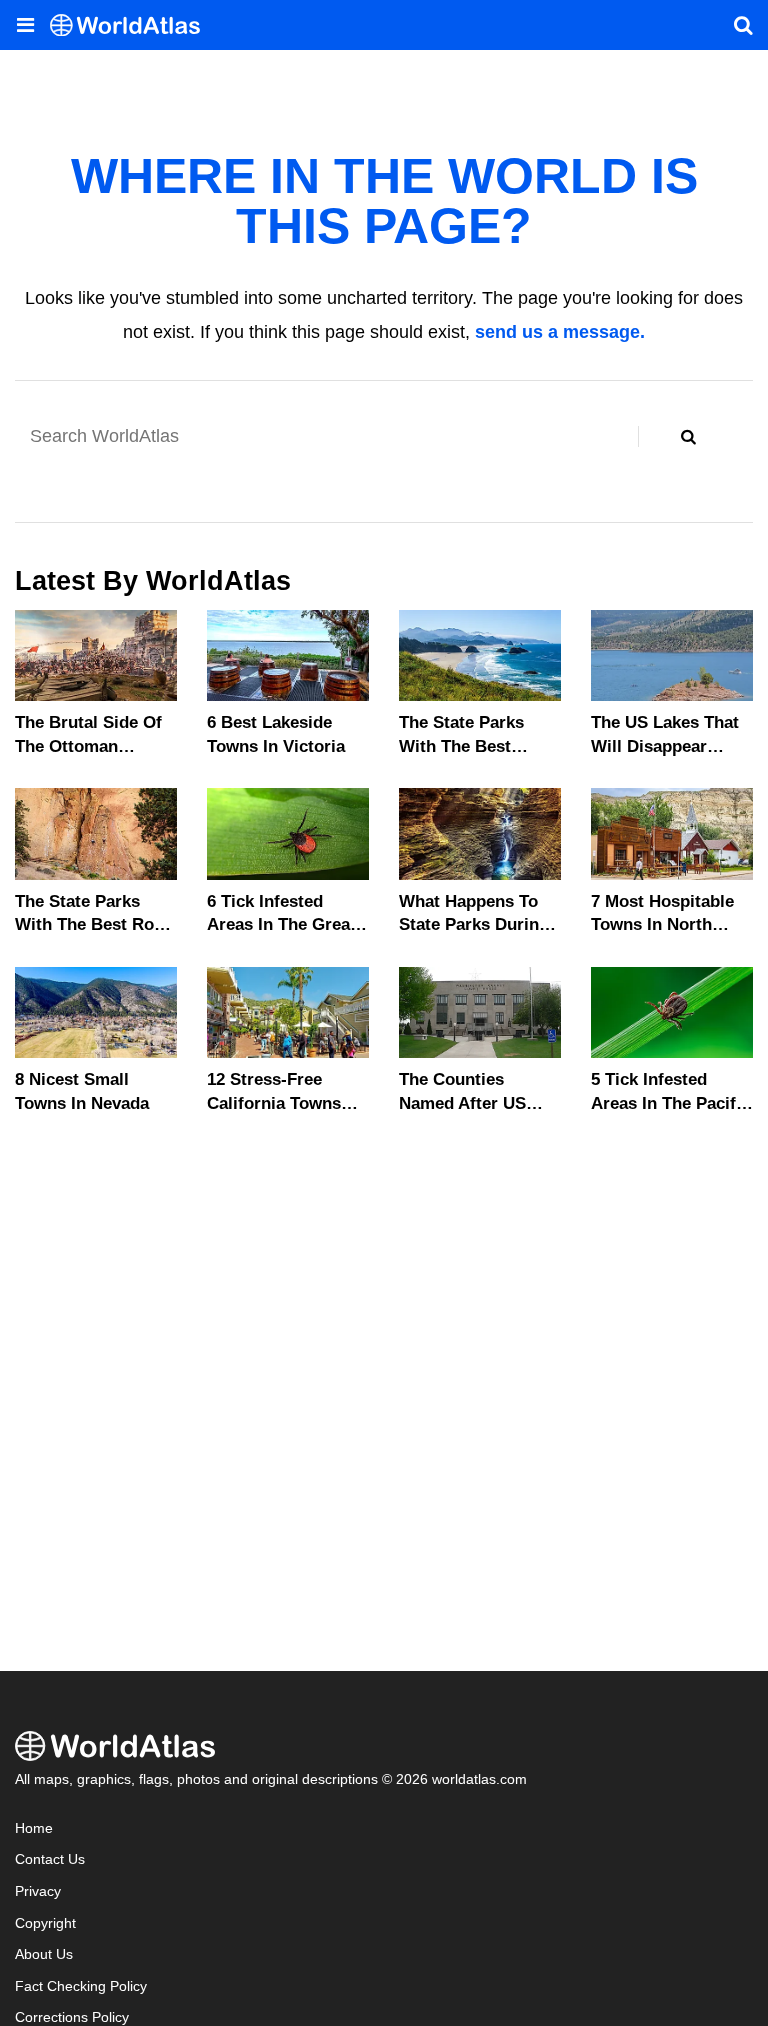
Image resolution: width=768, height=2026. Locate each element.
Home (34, 1828)
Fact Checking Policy (81, 1986)
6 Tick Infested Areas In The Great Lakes (281, 925)
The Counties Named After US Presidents (462, 1103)
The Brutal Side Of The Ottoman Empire (88, 746)
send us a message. (560, 332)
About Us (44, 1954)
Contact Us (50, 1859)
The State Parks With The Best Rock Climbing (93, 925)
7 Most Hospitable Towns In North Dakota (662, 925)
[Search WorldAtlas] (688, 436)
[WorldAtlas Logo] (132, 25)
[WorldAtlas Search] (743, 25)
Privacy (38, 1891)
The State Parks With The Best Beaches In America (477, 746)
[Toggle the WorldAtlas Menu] (25, 25)
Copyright (45, 1923)
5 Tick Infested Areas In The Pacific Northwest (670, 1103)
